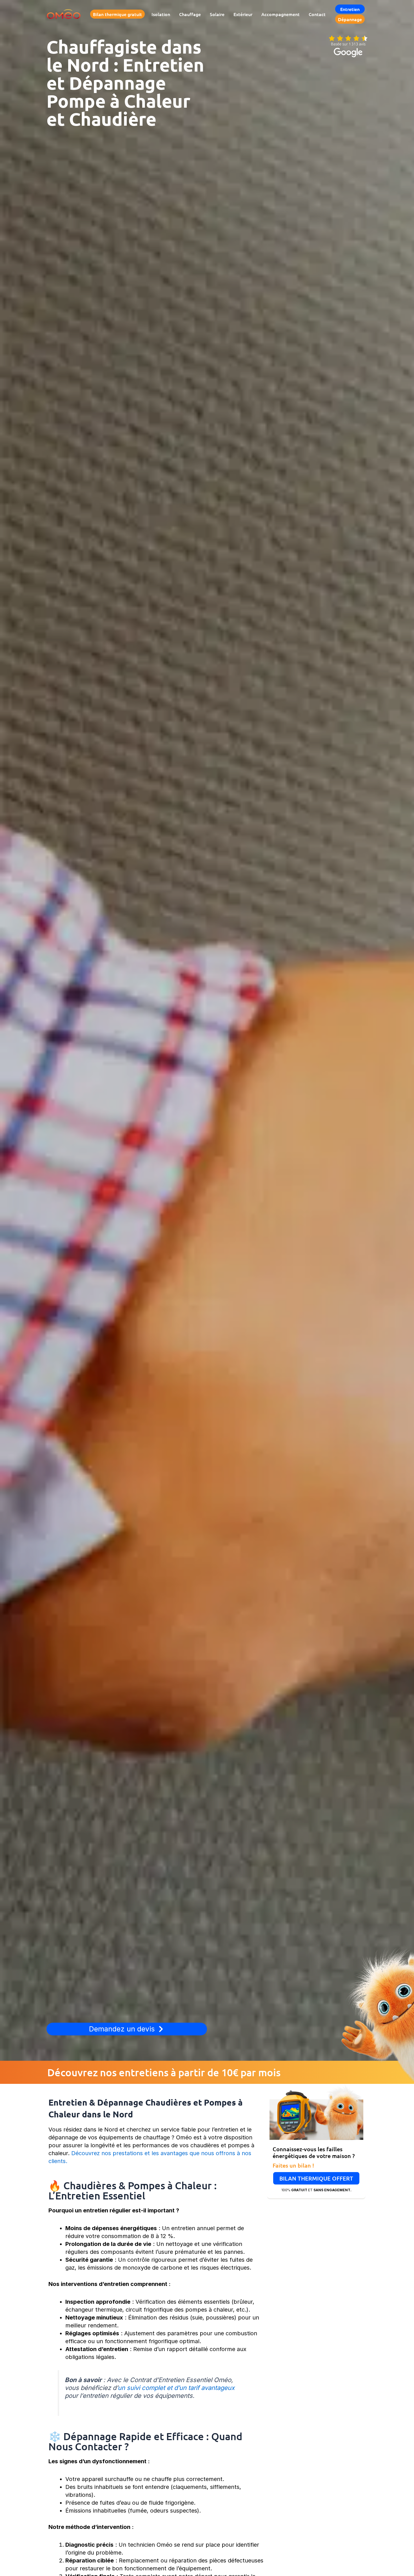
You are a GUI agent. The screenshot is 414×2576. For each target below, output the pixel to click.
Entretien (350, 9)
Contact (317, 14)
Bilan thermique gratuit (117, 14)
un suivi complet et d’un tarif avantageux (176, 2388)
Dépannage (350, 19)
